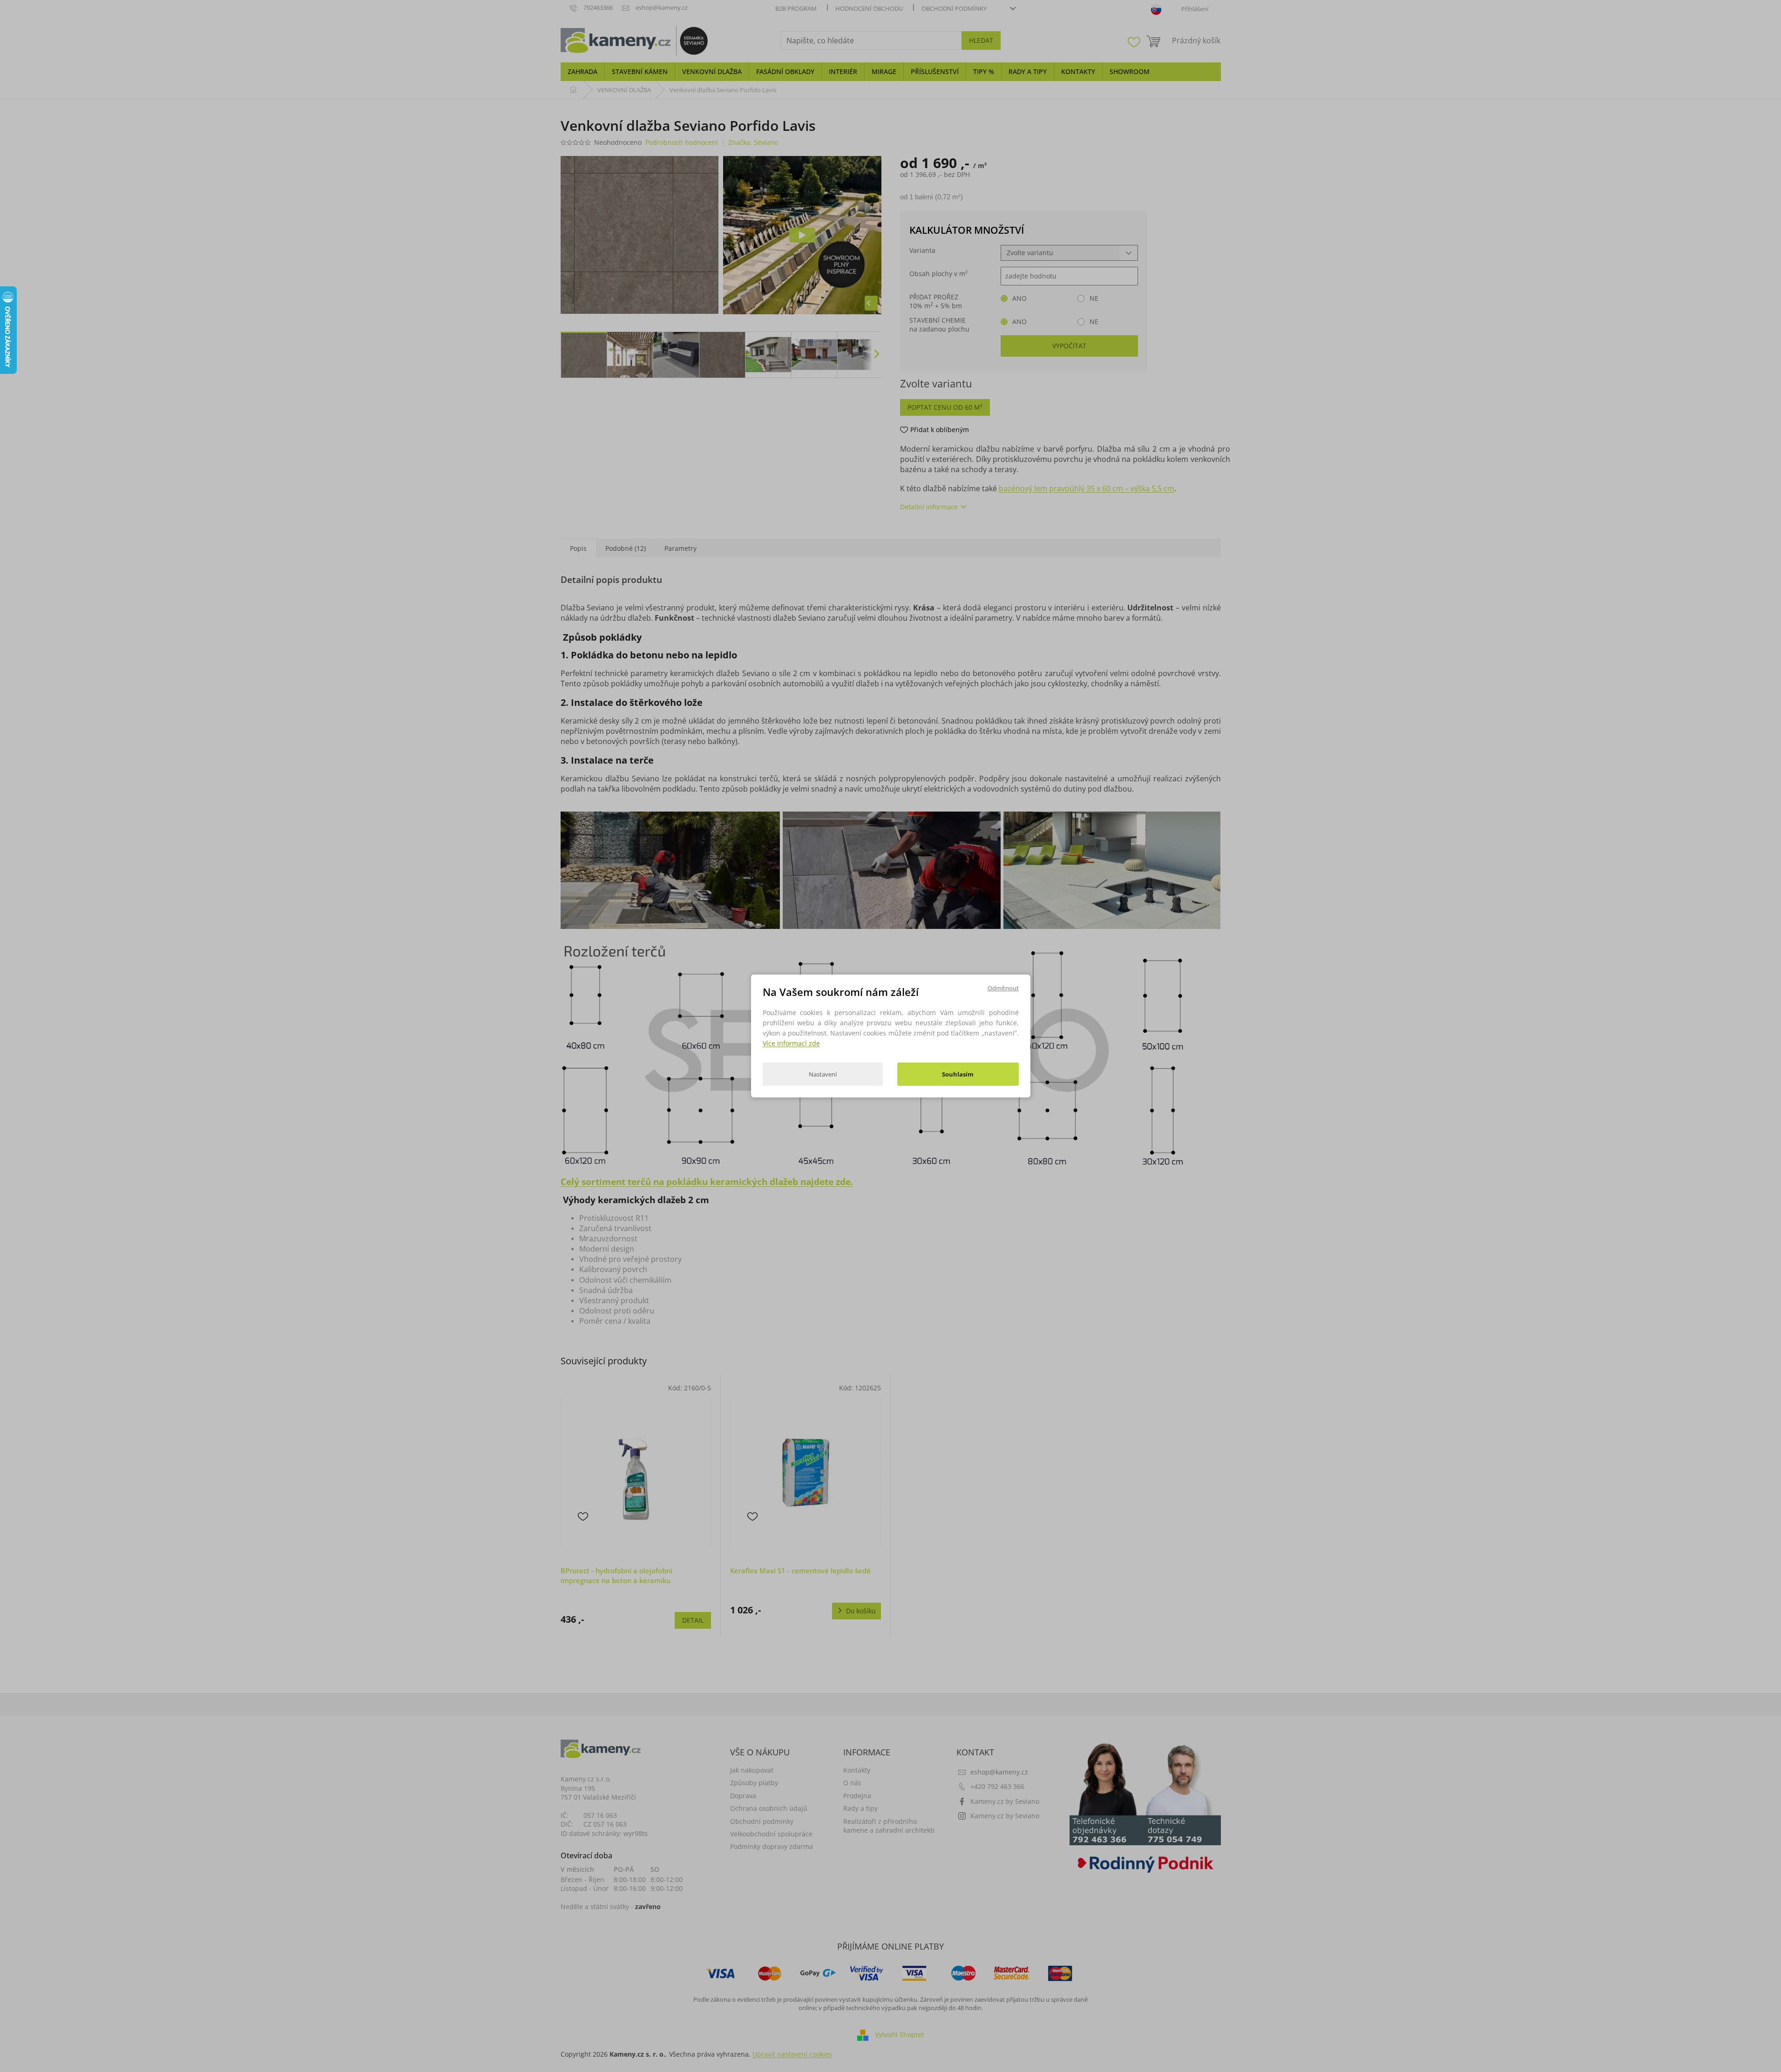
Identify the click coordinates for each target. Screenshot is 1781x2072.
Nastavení (823, 1074)
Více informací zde (791, 1043)
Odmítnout (1003, 988)
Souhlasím (958, 1074)
